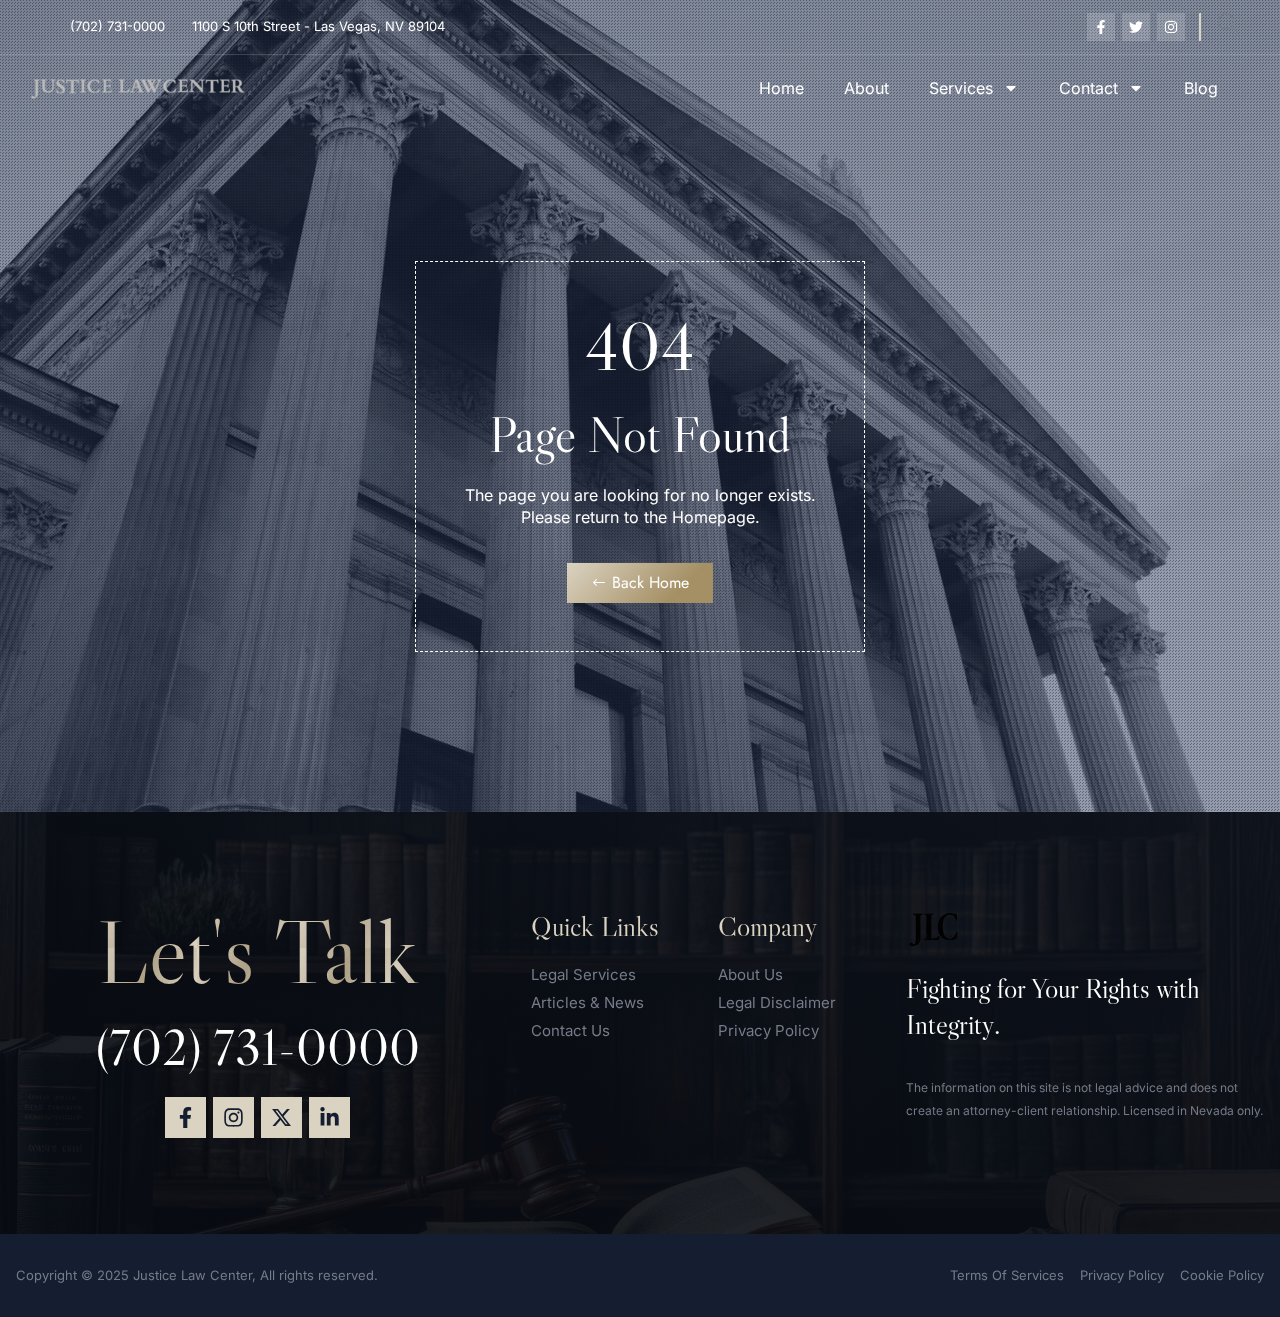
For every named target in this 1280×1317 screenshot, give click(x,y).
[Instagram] (233, 1117)
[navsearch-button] (1228, 27)
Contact (1088, 88)
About (866, 88)
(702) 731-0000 (258, 1047)
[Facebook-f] (185, 1117)
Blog (1201, 88)
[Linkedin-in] (329, 1117)
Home (781, 88)
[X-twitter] (281, 1117)
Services (961, 88)
